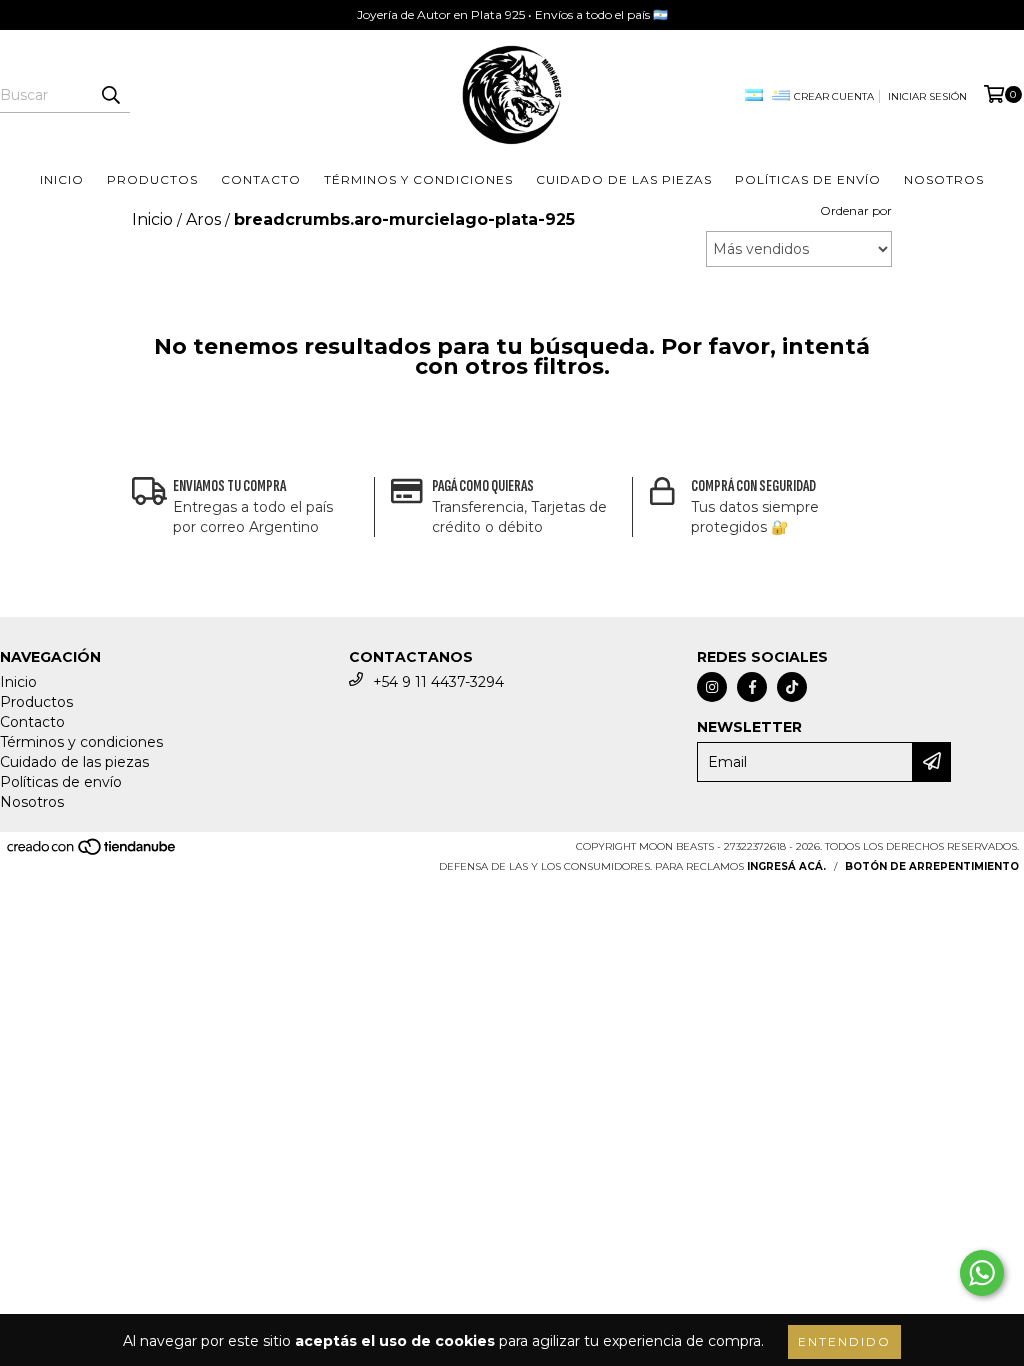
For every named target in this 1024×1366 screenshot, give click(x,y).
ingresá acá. (786, 866)
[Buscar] (110, 95)
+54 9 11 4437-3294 (438, 682)
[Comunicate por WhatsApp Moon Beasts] (982, 1273)
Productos (152, 179)
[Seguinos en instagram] (712, 687)
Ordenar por (856, 210)
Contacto (261, 179)
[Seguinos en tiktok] (792, 687)
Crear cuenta (834, 96)
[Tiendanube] (92, 852)
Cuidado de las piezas (624, 179)
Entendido (844, 1341)
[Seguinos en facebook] (752, 687)
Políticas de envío (808, 179)
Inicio (62, 179)
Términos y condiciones (418, 179)
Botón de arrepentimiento (932, 866)
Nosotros (944, 179)
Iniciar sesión (927, 96)
